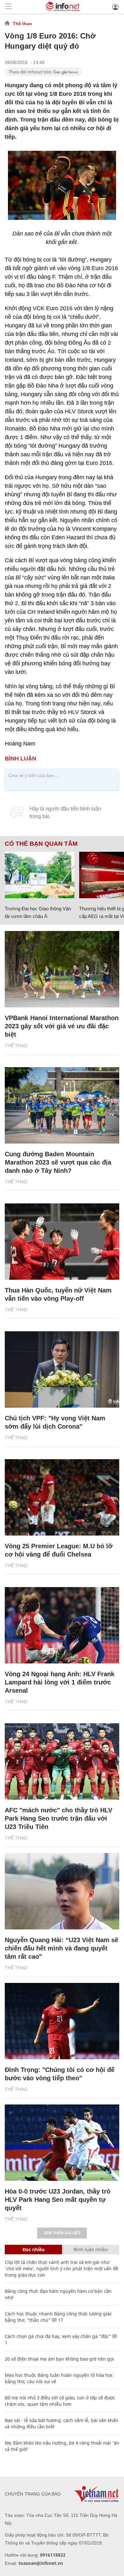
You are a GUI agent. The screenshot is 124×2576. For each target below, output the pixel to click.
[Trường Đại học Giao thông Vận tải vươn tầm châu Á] (40, 875)
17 (60, 2320)
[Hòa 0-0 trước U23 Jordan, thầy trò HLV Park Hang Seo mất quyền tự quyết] (62, 2143)
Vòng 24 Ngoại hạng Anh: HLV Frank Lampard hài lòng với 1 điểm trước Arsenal (60, 1682)
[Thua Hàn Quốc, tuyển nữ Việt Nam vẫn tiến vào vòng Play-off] (62, 1242)
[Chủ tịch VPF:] (62, 1369)
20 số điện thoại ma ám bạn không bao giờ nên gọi (59, 2359)
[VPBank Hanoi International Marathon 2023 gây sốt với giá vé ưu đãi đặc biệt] (62, 969)
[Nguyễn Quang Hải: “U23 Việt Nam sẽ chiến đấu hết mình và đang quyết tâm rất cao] (62, 1891)
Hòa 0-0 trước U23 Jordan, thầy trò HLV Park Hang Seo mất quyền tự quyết (58, 2200)
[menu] (8, 7)
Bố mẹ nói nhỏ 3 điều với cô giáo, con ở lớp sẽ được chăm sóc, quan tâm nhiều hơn (60, 2401)
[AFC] (62, 1761)
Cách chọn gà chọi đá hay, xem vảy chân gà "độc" (58, 2336)
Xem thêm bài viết (62, 2233)
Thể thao (22, 24)
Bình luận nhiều (91, 2249)
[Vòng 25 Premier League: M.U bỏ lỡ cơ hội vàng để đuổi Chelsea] (62, 1497)
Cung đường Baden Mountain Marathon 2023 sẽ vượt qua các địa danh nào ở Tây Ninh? (58, 1162)
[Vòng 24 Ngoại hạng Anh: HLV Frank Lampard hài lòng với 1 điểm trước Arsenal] (62, 1625)
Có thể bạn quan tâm (41, 844)
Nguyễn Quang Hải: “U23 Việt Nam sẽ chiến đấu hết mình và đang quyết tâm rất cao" (62, 1948)
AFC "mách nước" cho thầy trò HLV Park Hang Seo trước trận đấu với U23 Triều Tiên (59, 1818)
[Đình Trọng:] (62, 2021)
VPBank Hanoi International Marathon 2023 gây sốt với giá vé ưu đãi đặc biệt (62, 1026)
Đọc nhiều (34, 2249)
